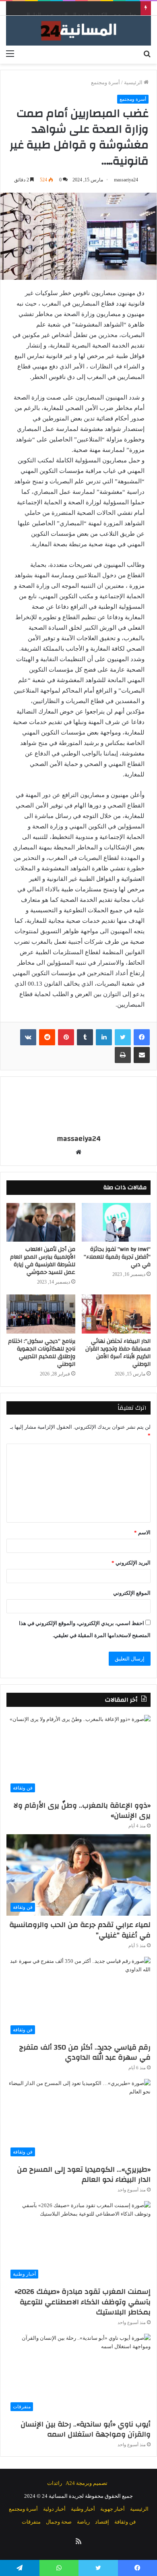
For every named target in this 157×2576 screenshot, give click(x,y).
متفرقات (31, 2522)
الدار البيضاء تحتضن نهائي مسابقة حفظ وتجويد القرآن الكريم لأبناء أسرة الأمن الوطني (118, 1353)
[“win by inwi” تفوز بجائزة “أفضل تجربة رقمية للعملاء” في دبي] (116, 1222)
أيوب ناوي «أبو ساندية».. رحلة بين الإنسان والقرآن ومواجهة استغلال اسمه (86, 2429)
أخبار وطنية (83, 2509)
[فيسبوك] (142, 1037)
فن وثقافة (125, 2522)
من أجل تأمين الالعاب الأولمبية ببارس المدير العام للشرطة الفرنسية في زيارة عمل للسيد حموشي (43, 1261)
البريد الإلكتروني (131, 1563)
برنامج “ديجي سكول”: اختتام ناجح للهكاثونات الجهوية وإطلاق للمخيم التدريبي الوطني (42, 1353)
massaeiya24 (126, 180)
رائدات (55, 2483)
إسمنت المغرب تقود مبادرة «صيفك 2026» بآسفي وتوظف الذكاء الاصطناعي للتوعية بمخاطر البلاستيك (83, 2302)
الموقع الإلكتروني (132, 1593)
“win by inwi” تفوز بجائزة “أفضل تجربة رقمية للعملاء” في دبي (117, 1257)
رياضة (83, 2522)
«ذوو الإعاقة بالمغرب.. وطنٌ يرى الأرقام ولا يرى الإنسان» (82, 1810)
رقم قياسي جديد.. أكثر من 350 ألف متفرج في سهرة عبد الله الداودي (85, 2052)
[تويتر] (123, 1037)
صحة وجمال (59, 2522)
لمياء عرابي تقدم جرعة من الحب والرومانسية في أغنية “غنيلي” (80, 1930)
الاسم (142, 1532)
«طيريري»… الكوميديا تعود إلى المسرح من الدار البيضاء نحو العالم (84, 2174)
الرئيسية (134, 82)
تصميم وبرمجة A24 (87, 2483)
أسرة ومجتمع (105, 82)
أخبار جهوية (113, 2509)
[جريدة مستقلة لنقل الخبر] (78, 31)
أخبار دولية (54, 2509)
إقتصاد (102, 2522)
